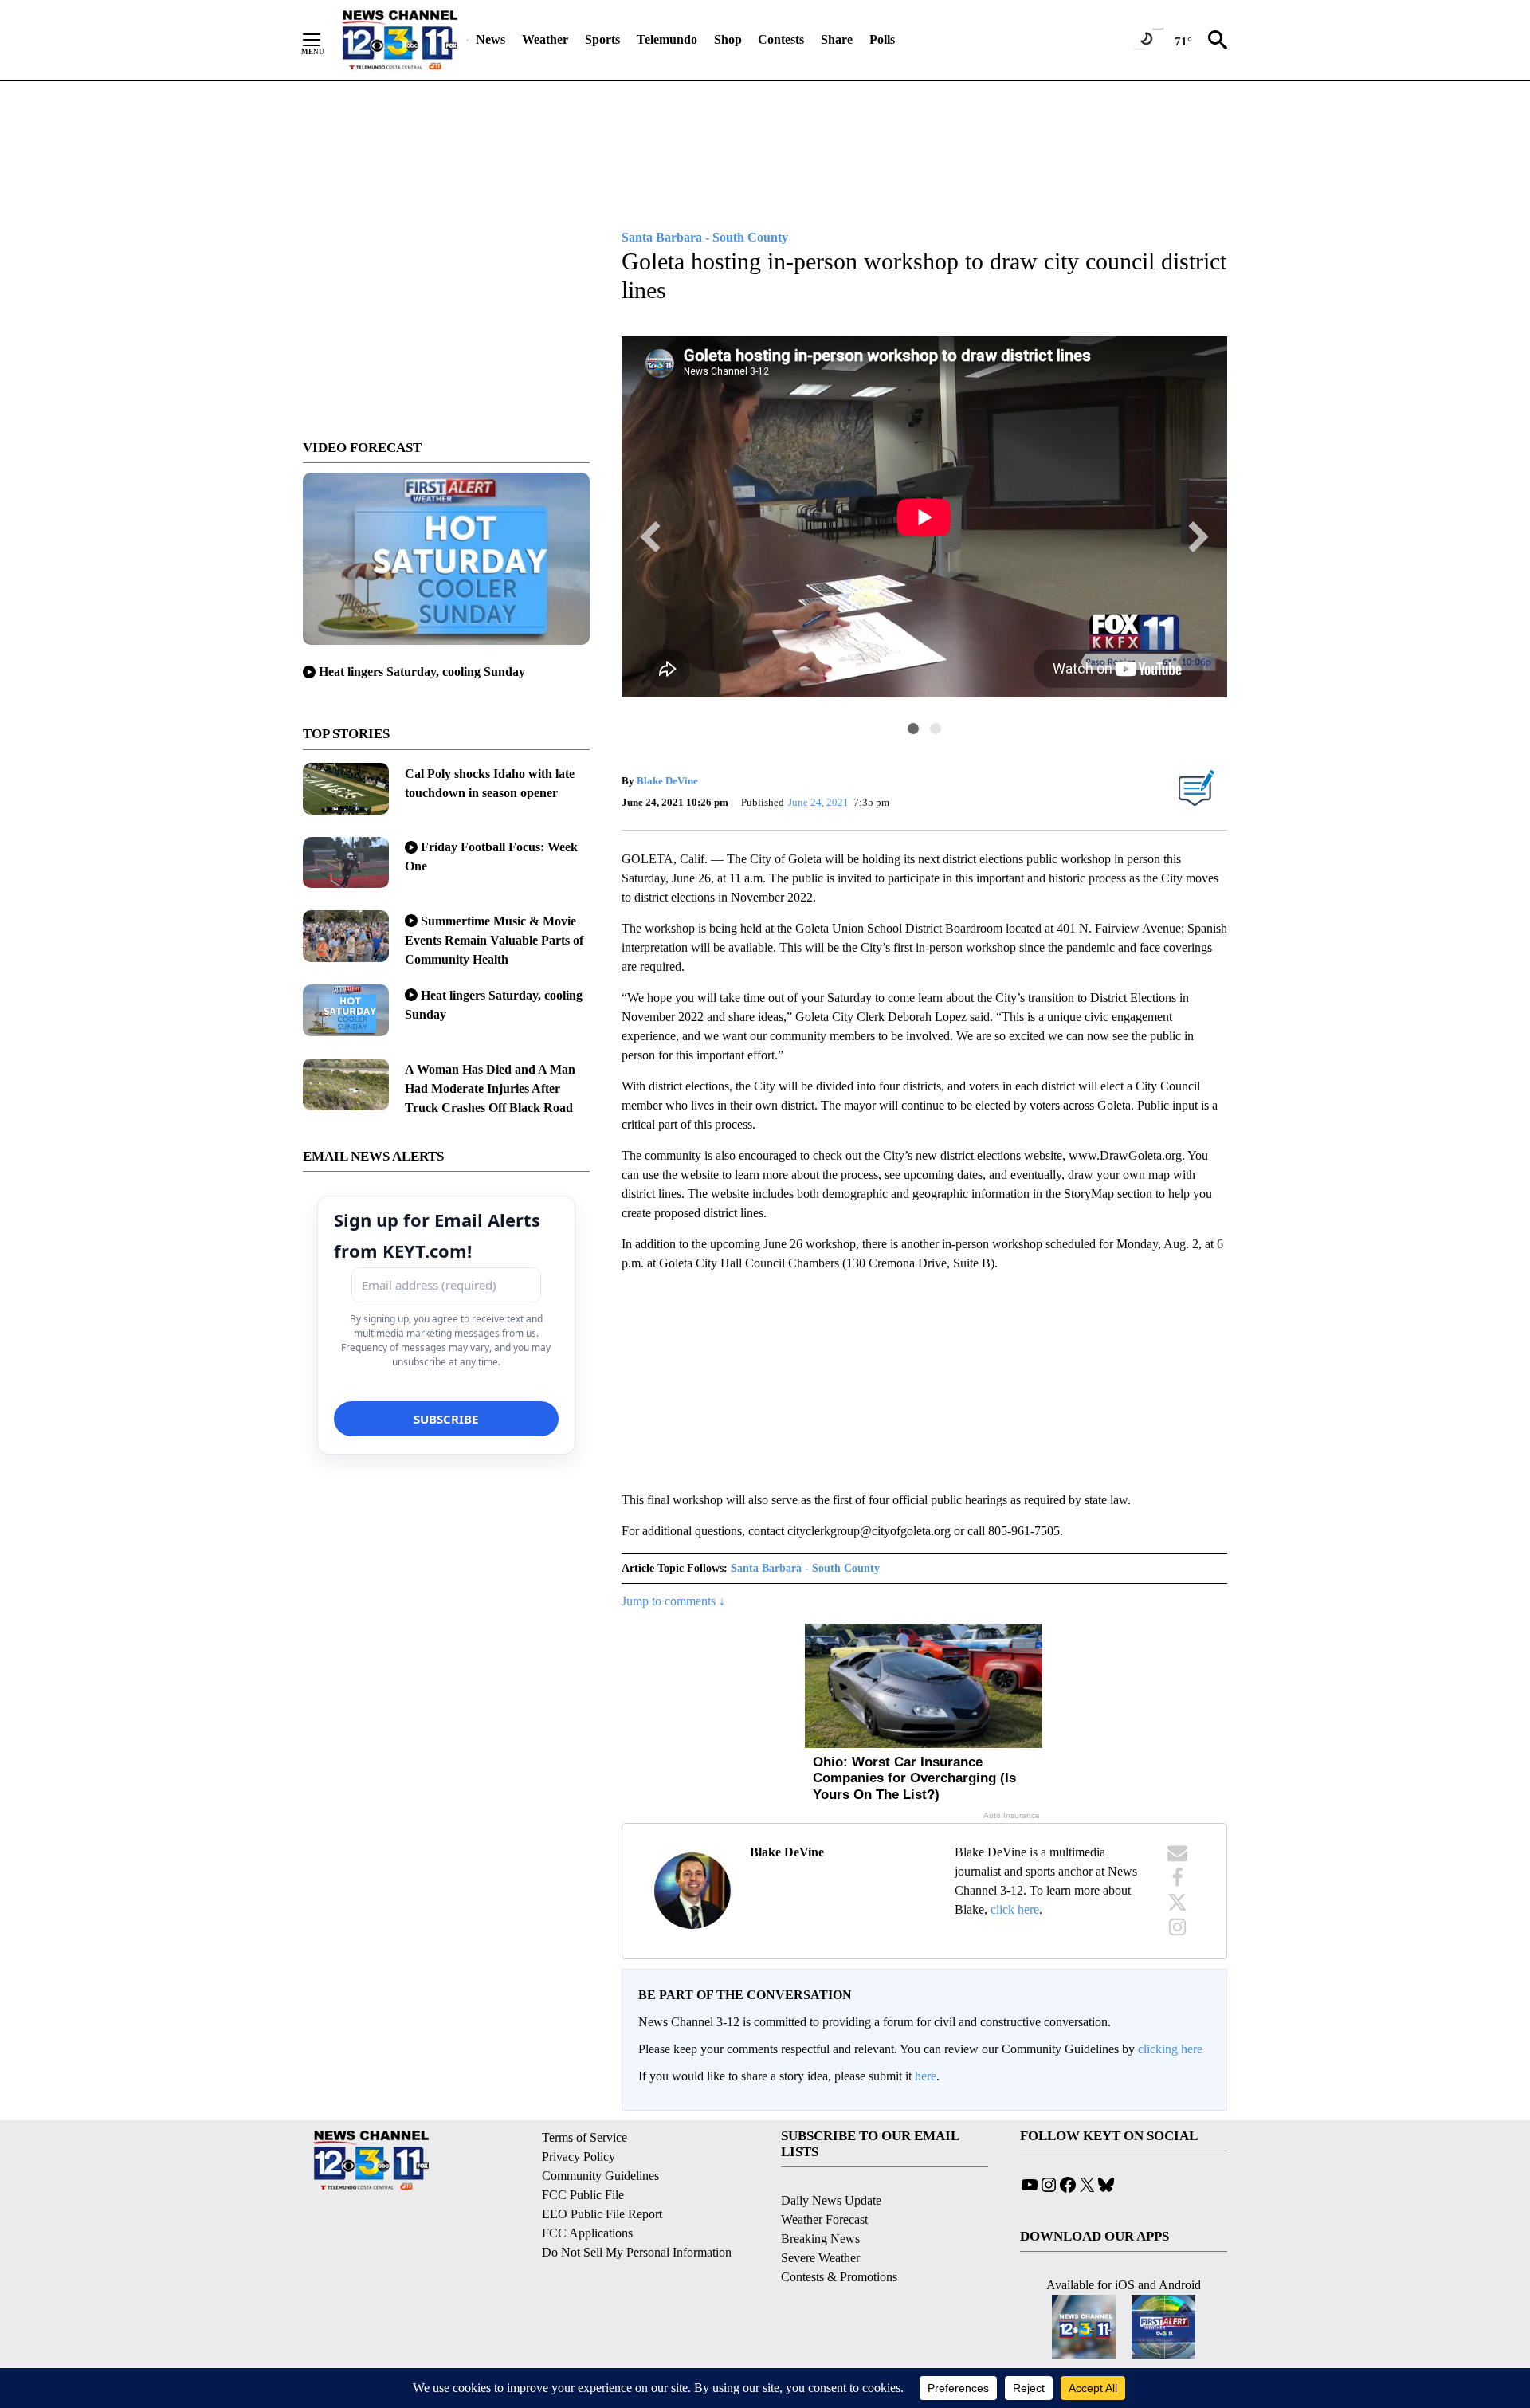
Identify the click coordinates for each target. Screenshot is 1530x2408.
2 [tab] (936, 729)
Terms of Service (585, 2137)
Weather (545, 39)
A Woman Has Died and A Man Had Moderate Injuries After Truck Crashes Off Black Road (490, 1088)
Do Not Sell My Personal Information (637, 2252)
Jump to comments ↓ (673, 1601)
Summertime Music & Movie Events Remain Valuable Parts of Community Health (494, 940)
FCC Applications (587, 2233)
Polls (882, 39)
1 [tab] (913, 729)
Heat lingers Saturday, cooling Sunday (422, 672)
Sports (602, 39)
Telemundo (667, 39)
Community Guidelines (600, 2176)
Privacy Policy (579, 2157)
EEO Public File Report (602, 2214)
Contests (781, 39)
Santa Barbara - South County (805, 1568)
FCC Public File (583, 2195)
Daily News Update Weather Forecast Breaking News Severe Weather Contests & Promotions (839, 2239)
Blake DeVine (667, 781)
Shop (728, 39)
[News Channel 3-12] (399, 40)
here (926, 2076)
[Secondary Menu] (324, 40)
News (490, 39)
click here (1015, 1909)
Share (837, 39)
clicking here (1170, 2049)
